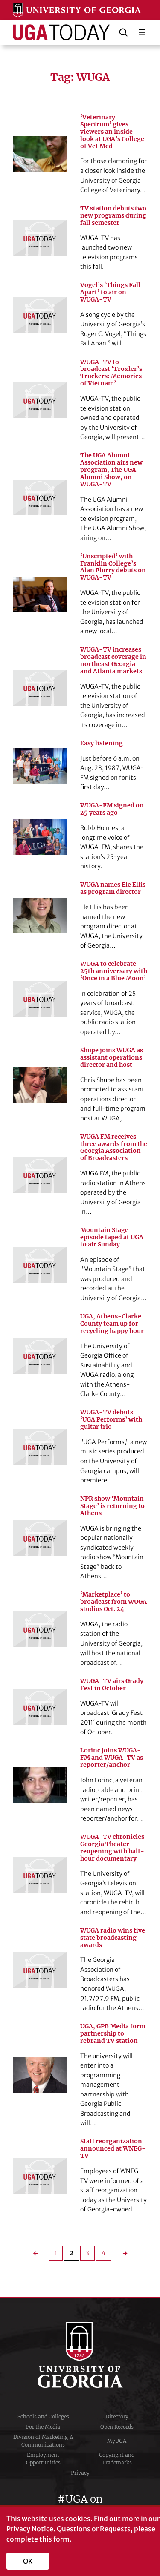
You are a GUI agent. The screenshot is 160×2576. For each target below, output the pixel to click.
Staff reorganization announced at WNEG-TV (113, 2149)
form (61, 2539)
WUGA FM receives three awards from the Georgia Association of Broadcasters (114, 1148)
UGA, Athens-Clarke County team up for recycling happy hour (112, 1324)
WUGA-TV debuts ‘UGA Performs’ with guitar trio (111, 1420)
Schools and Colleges (43, 2417)
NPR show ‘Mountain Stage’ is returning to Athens (112, 1506)
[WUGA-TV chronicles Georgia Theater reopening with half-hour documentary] (40, 1875)
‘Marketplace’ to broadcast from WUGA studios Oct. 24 (113, 1602)
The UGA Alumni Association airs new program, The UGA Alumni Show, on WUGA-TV (111, 470)
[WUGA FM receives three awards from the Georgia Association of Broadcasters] (40, 1175)
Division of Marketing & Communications (43, 2441)
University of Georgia (80, 2355)
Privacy (80, 2473)
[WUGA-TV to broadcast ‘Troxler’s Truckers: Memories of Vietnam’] (40, 400)
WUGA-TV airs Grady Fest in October (112, 1685)
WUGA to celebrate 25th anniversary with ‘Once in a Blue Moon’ (114, 971)
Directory (117, 2417)
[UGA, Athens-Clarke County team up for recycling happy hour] (40, 1356)
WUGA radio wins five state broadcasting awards (113, 1938)
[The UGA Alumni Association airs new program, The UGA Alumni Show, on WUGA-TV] (40, 497)
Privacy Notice (30, 2529)
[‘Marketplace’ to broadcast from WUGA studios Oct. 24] (40, 1629)
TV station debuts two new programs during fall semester (113, 216)
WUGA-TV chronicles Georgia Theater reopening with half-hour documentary (112, 1848)
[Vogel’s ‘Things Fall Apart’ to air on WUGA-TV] (40, 315)
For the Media (43, 2427)
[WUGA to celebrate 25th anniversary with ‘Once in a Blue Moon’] (40, 999)
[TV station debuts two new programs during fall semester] (40, 238)
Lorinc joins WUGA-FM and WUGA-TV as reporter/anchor (112, 1758)
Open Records (117, 2427)
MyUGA (117, 2441)
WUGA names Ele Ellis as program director (113, 888)
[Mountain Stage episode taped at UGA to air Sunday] (40, 1265)
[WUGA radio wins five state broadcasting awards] (40, 1970)
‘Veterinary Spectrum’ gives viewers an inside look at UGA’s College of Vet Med (112, 132)
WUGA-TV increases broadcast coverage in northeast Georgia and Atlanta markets (113, 661)
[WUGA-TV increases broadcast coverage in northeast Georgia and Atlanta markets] (40, 688)
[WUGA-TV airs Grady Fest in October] (40, 1707)
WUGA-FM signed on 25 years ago (112, 809)
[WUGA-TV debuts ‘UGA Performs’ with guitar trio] (40, 1447)
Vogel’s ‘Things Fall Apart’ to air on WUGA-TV (110, 292)
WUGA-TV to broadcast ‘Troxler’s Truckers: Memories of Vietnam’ (111, 373)
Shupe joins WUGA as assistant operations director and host (112, 1058)
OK (28, 2561)
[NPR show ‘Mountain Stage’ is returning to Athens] (40, 1538)
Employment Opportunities (43, 2459)
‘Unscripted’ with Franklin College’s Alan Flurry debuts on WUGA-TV (113, 567)
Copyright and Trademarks (117, 2459)
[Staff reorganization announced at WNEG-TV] (40, 2176)
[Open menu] (142, 32)
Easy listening (102, 743)
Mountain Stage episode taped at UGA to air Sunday (112, 1237)
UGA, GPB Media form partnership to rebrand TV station (113, 2034)
